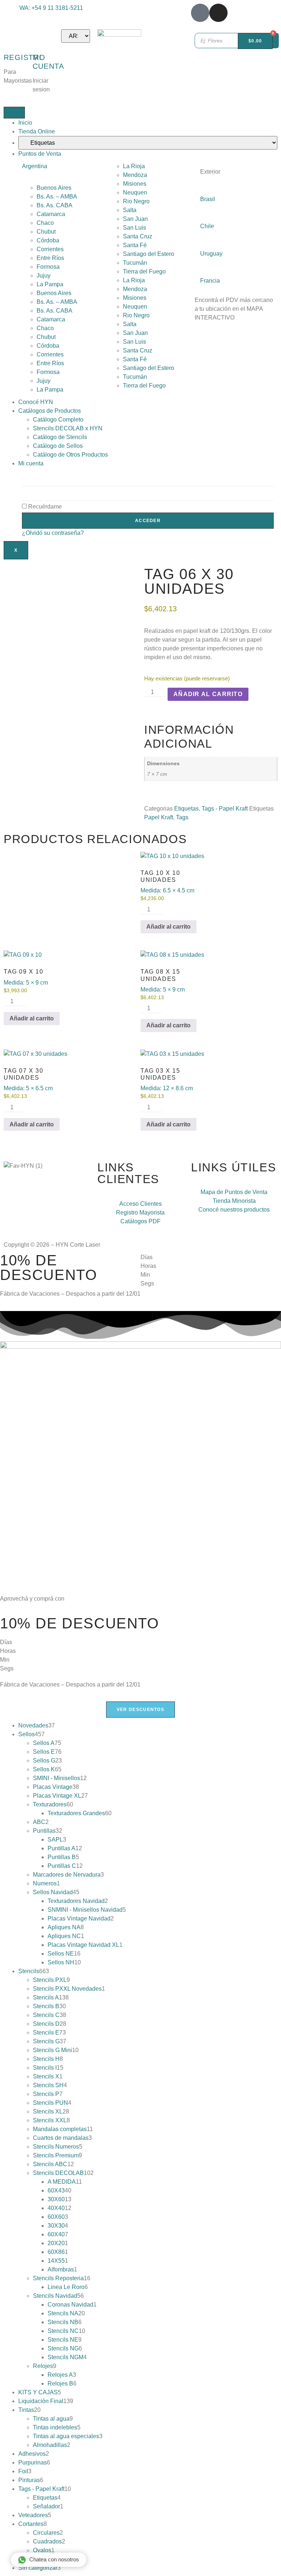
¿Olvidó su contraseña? (53, 533)
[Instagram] (218, 13)
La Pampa (50, 284)
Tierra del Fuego (144, 271)
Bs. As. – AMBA (57, 197)
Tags (182, 817)
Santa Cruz (138, 236)
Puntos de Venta (40, 154)
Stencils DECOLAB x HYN (68, 428)
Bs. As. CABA (55, 205)
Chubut (46, 232)
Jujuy (44, 275)
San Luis (134, 228)
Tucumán (135, 263)
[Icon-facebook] (200, 13)
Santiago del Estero (149, 254)
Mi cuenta (31, 463)
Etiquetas (186, 809)
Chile (207, 226)
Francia (210, 281)
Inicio (25, 123)
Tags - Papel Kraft (225, 809)
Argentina (35, 166)
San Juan (135, 219)
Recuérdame (44, 507)
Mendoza (135, 175)
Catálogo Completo (58, 420)
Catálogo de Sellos (58, 446)
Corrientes (50, 249)
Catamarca (51, 214)
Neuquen (135, 192)
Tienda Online (37, 131)
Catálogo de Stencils (60, 437)
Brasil (208, 199)
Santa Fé (135, 245)
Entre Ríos (50, 258)
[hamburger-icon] (14, 113)
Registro (25, 57)
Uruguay (211, 254)
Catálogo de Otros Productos (70, 455)
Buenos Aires (54, 188)
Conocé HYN (36, 402)
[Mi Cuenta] (42, 38)
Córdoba (48, 240)
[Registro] (13, 38)
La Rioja (134, 166)
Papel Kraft (159, 817)
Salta (130, 210)
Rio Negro (136, 201)
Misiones (135, 184)
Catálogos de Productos (50, 411)
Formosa (48, 267)
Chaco (45, 223)
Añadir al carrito (208, 694)
